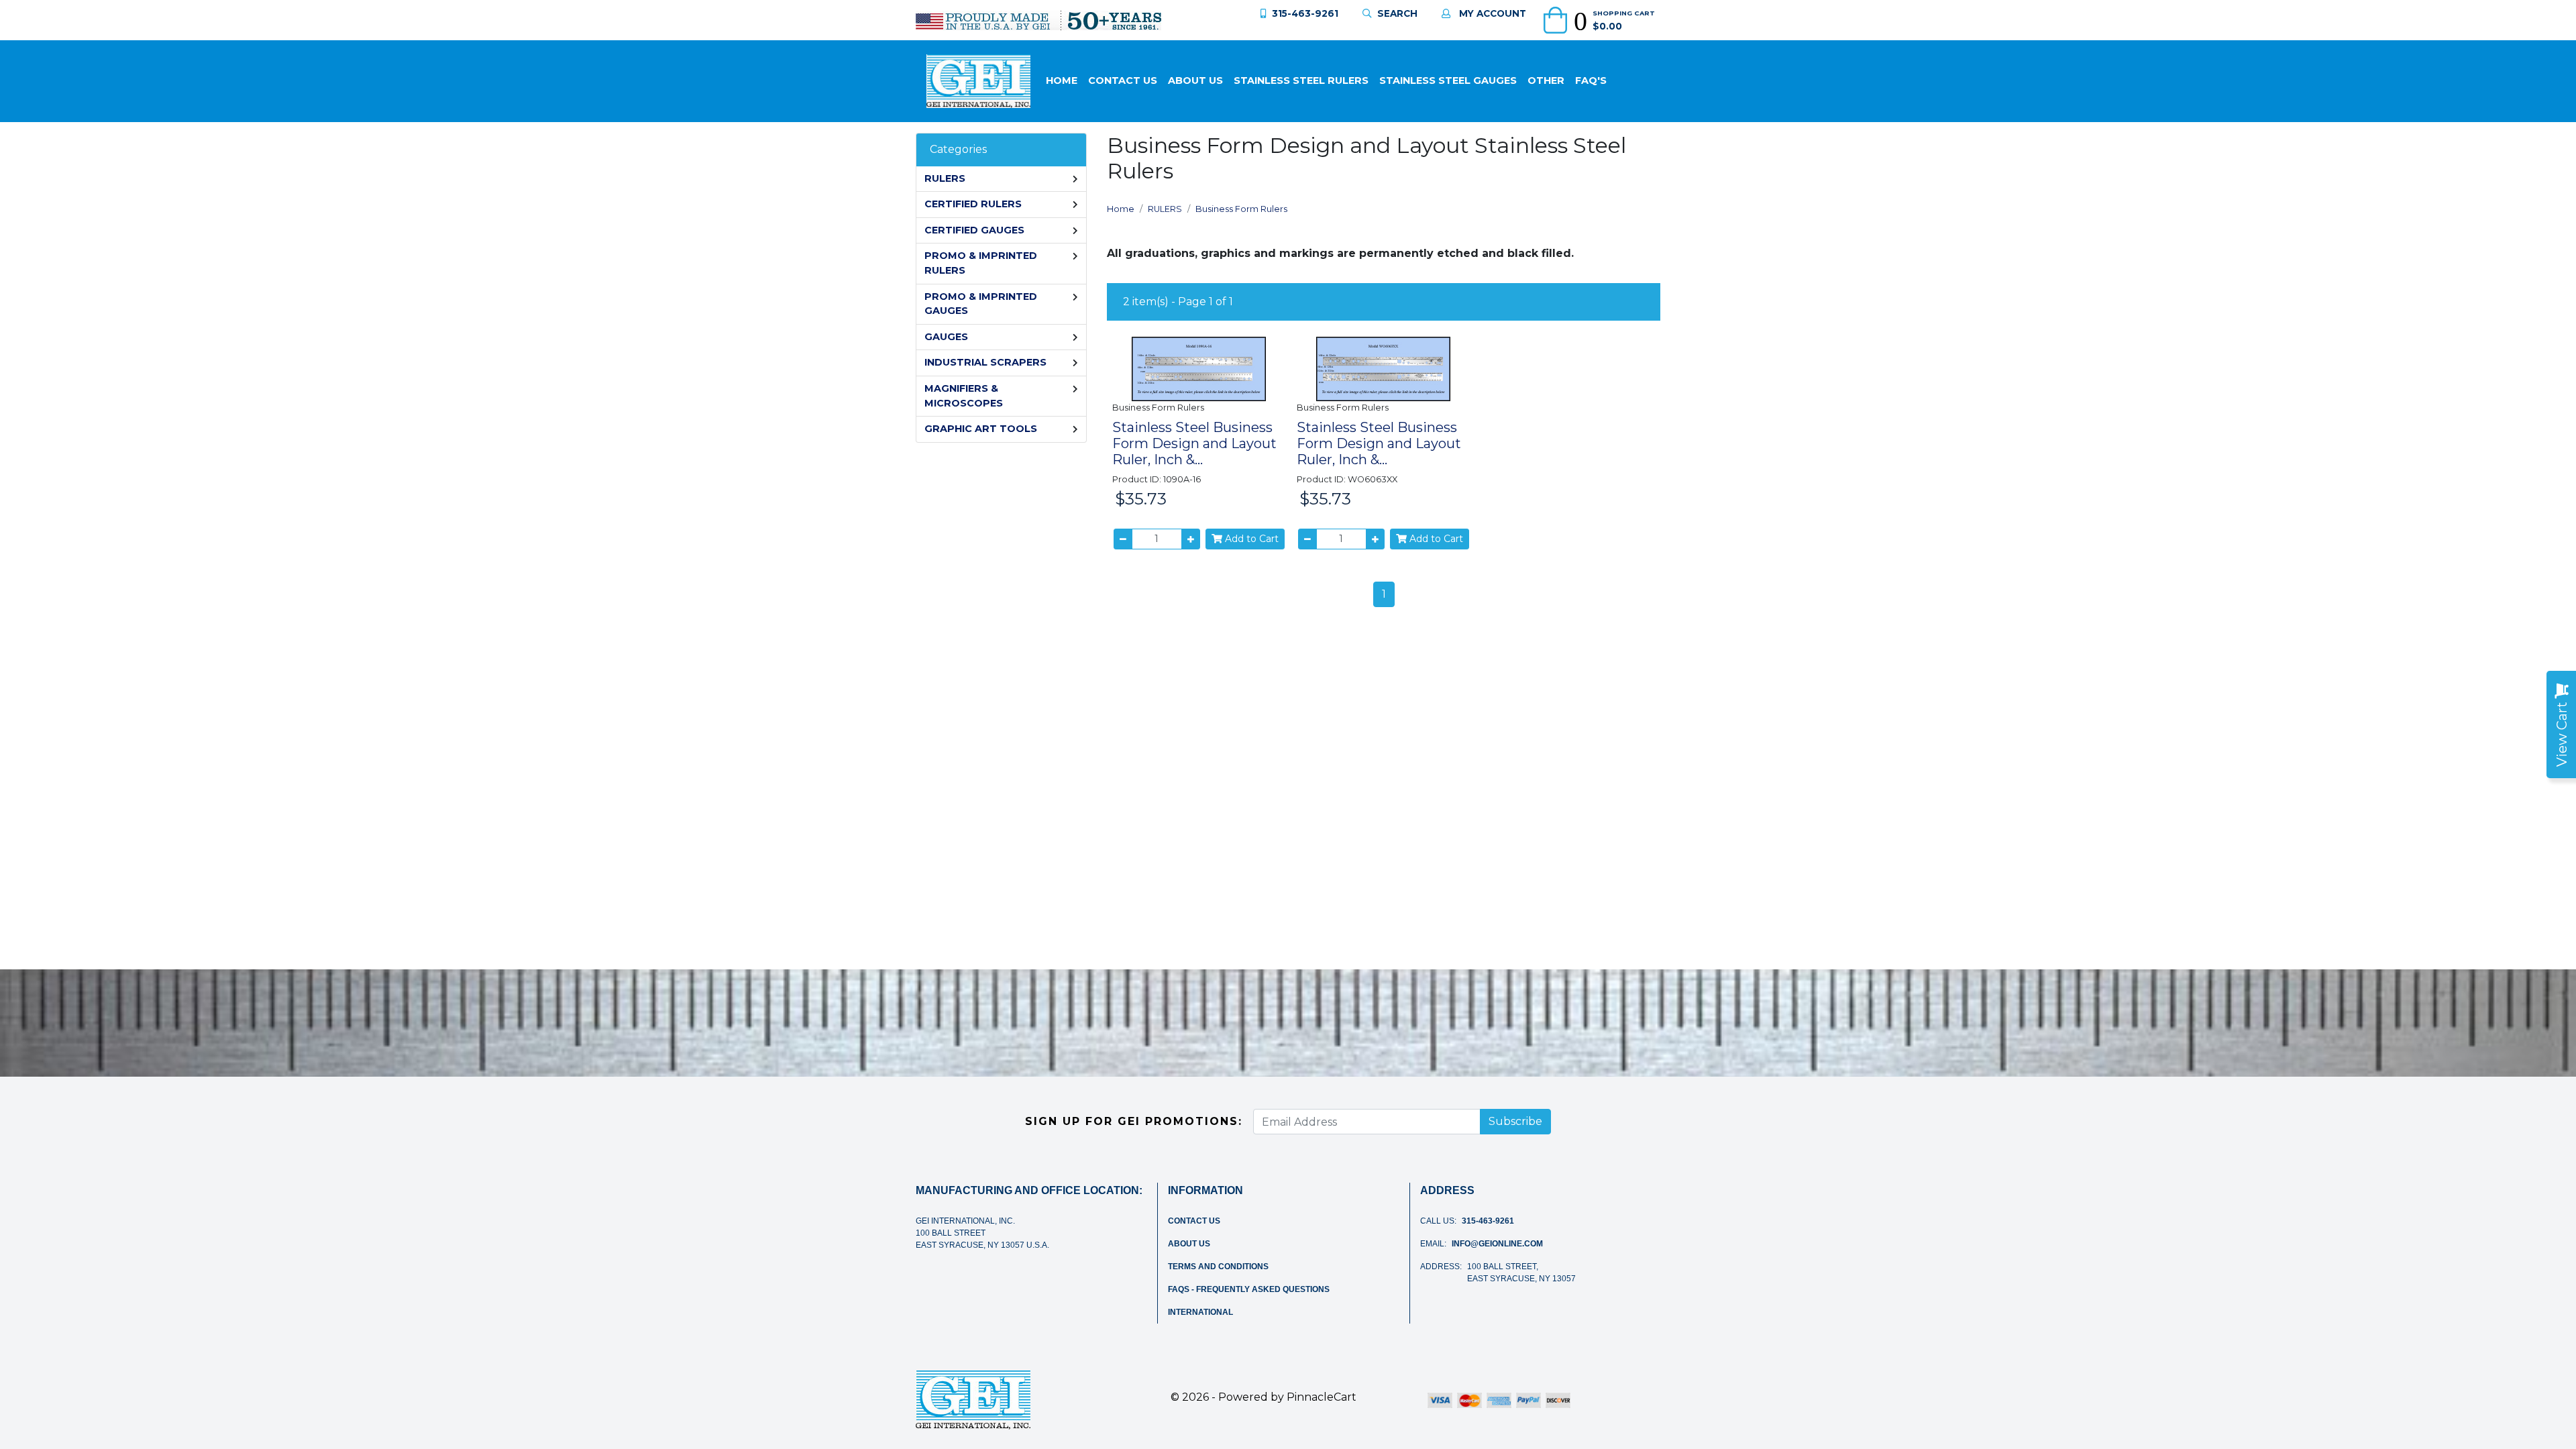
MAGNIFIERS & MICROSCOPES (964, 396)
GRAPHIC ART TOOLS (981, 429)
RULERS (945, 178)
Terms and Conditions (1218, 1267)
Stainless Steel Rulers (1301, 80)
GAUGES (946, 337)
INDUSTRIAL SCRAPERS (985, 362)
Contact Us (1123, 80)
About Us (1195, 80)
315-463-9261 (1305, 13)
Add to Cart (1250, 539)
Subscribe (1515, 1121)
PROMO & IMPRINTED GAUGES (981, 304)
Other (1546, 80)
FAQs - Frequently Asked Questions (1249, 1289)
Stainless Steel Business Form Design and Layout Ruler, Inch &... (1194, 443)
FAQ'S (1591, 80)
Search (1397, 13)
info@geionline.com (1497, 1244)
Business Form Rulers (1241, 209)
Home (1062, 80)
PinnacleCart (1322, 1397)
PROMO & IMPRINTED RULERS (981, 263)
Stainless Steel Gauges (1448, 80)
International (1200, 1312)
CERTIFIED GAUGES (974, 230)
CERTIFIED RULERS (973, 204)
